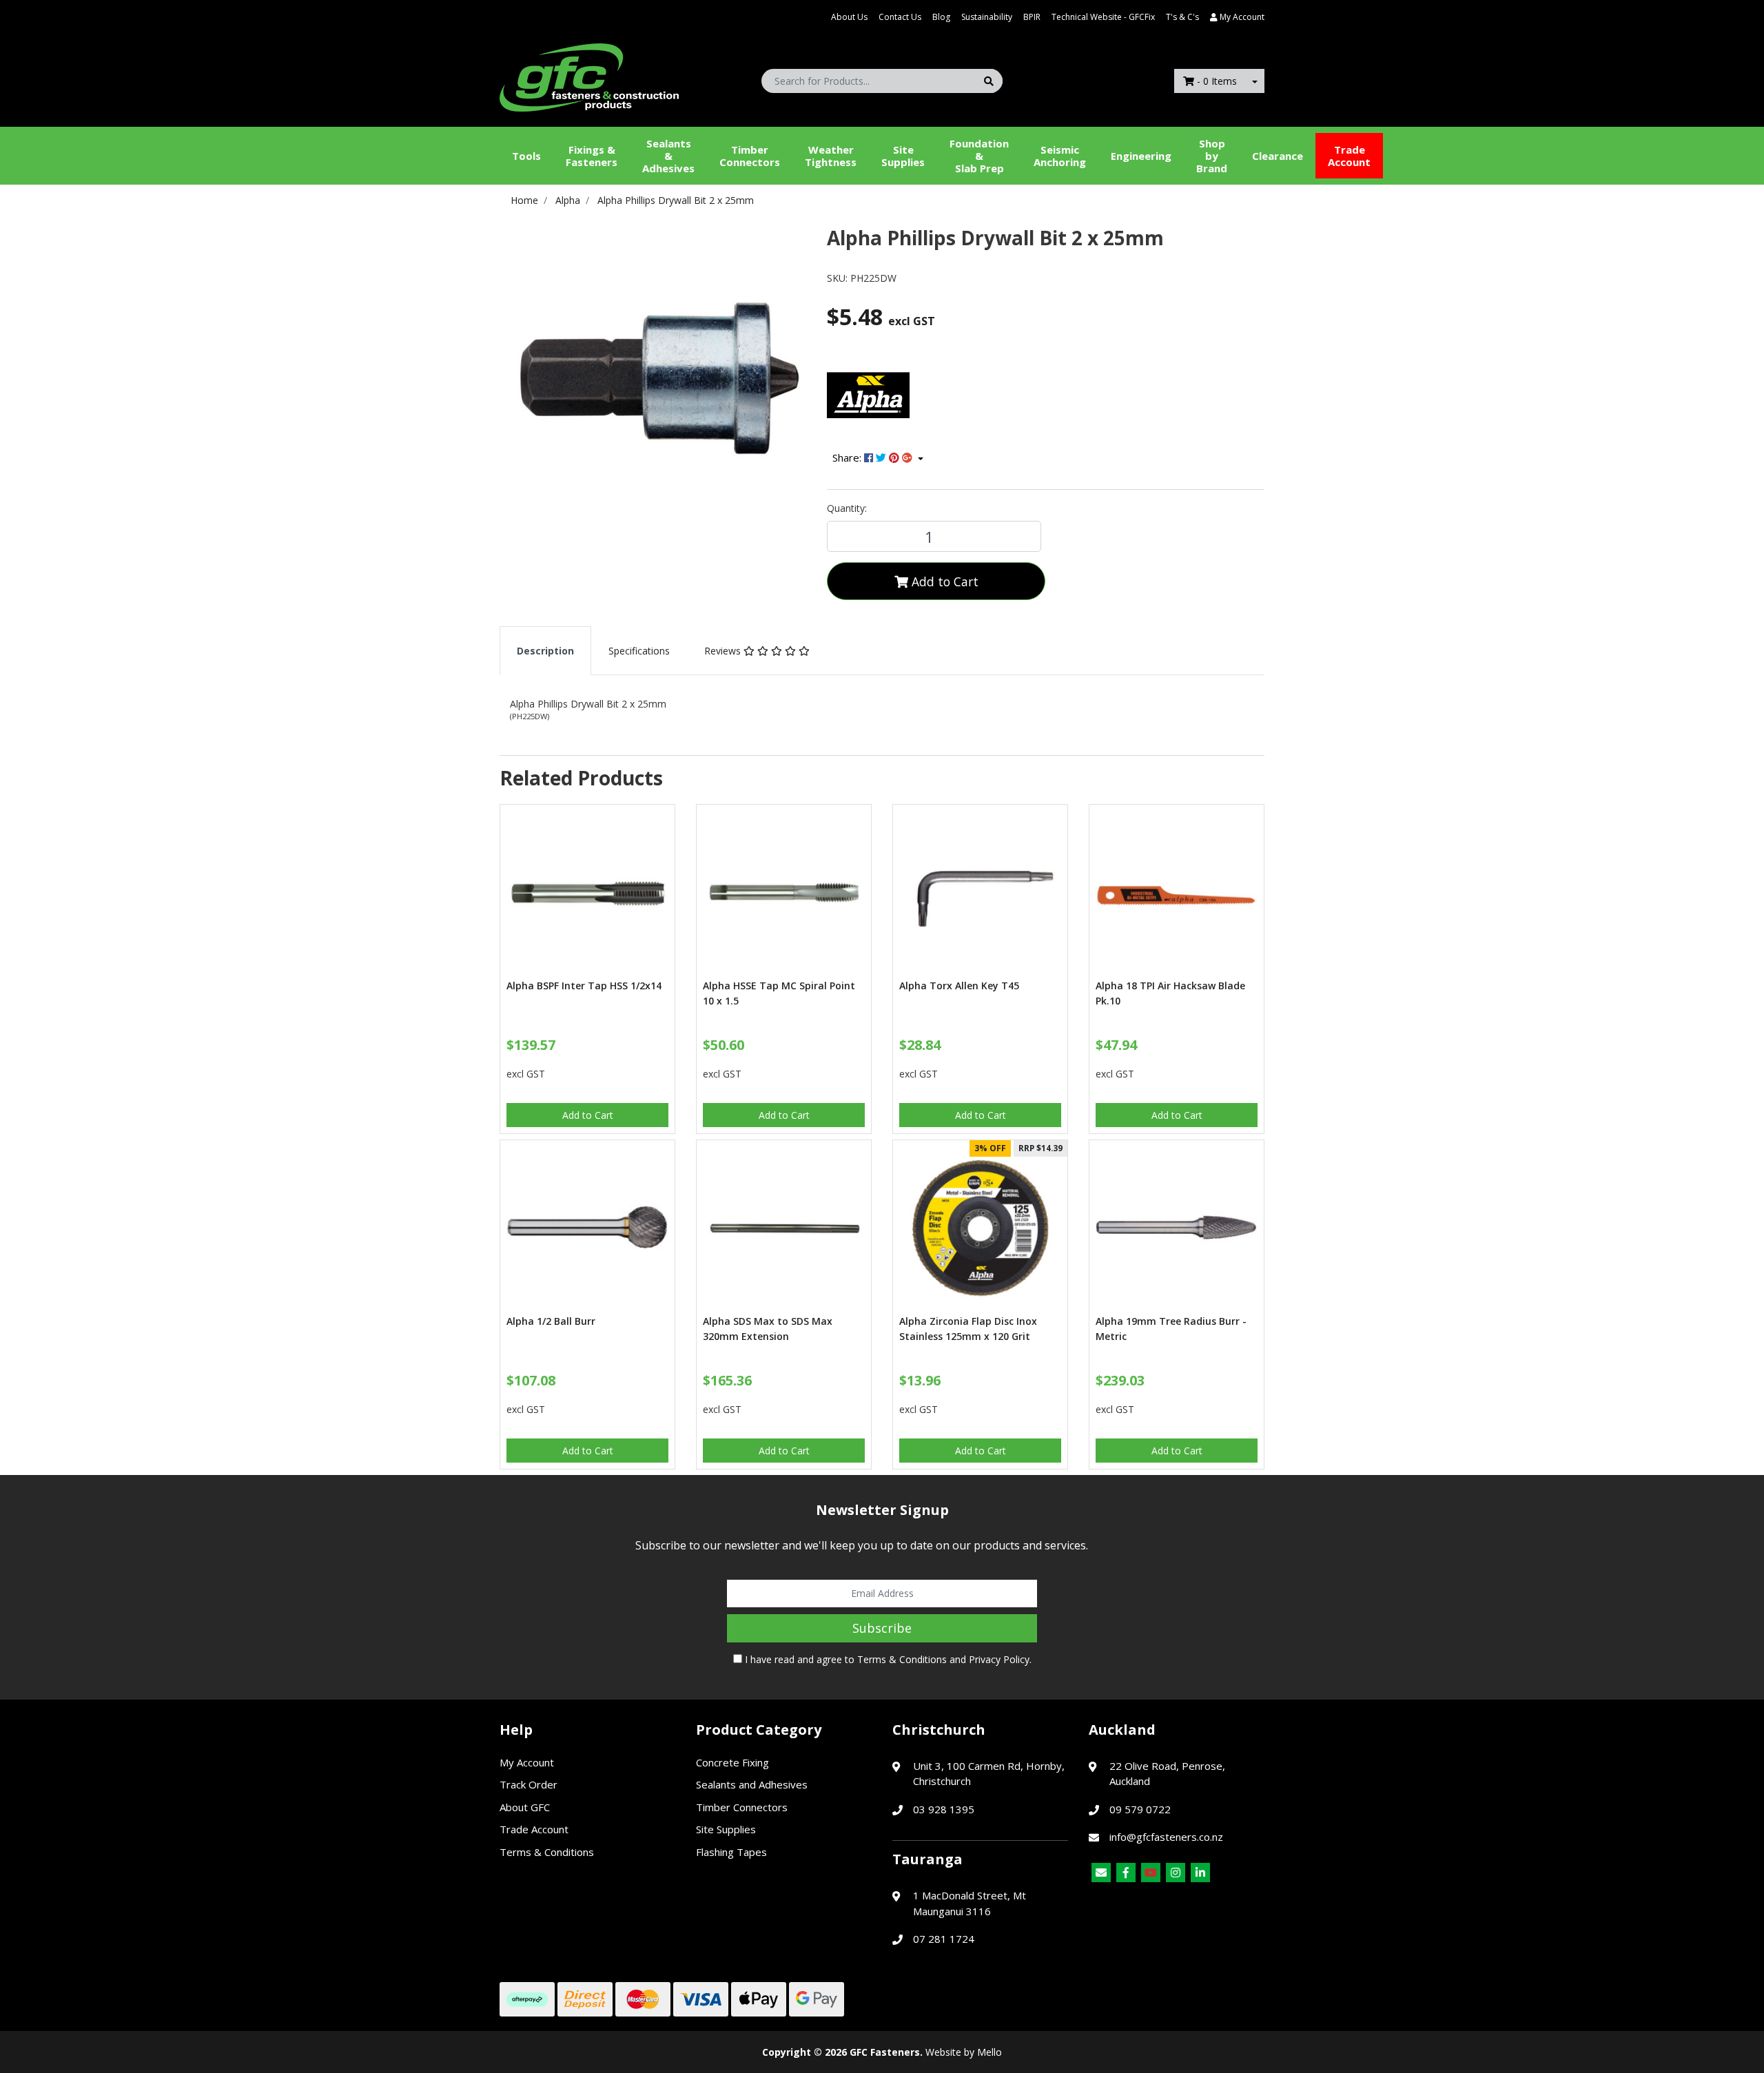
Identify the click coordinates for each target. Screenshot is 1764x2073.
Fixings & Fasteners (592, 156)
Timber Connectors (750, 156)
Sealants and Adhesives (752, 1784)
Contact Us (900, 17)
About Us (849, 17)
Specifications (639, 651)
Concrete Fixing (732, 1762)
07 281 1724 (944, 1939)
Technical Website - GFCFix (1103, 17)
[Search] (989, 81)
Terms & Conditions (902, 1659)
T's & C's (1182, 17)
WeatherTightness (831, 156)
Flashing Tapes (731, 1852)
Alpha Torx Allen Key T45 (959, 986)
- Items (1217, 81)
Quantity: (847, 508)
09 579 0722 (1140, 1809)
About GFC (525, 1807)
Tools (526, 156)
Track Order (529, 1784)
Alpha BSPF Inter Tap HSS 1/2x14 (584, 986)
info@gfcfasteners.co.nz (1166, 1837)
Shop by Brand (1212, 156)
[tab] (545, 651)
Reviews (724, 651)
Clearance (1278, 156)
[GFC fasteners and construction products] (589, 74)
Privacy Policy (999, 1659)
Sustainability (987, 17)
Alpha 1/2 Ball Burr (551, 1321)
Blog (941, 17)
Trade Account (1349, 156)
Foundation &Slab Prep (979, 156)
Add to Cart (943, 581)
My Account (527, 1762)
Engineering (1141, 156)
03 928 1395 (944, 1809)
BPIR (1032, 17)
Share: (848, 457)
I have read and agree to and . (887, 1659)
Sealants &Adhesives (668, 156)
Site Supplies (903, 156)
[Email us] (1101, 1873)
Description (545, 651)
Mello (989, 2052)
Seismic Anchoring (1060, 156)
